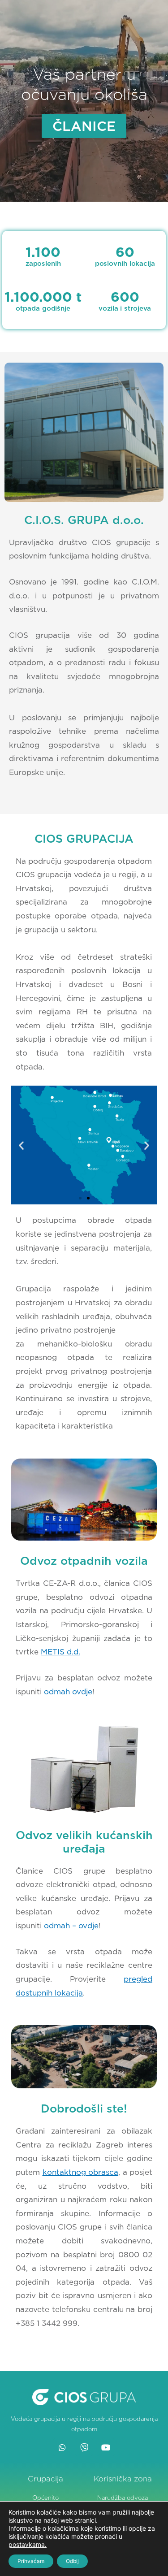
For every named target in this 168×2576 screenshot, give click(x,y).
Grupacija (45, 2479)
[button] (21, 1145)
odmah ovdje (68, 1692)
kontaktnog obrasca (81, 2172)
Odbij (72, 2561)
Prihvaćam (31, 2561)
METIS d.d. (60, 1652)
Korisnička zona (123, 2479)
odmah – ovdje (71, 1926)
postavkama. (28, 2544)
